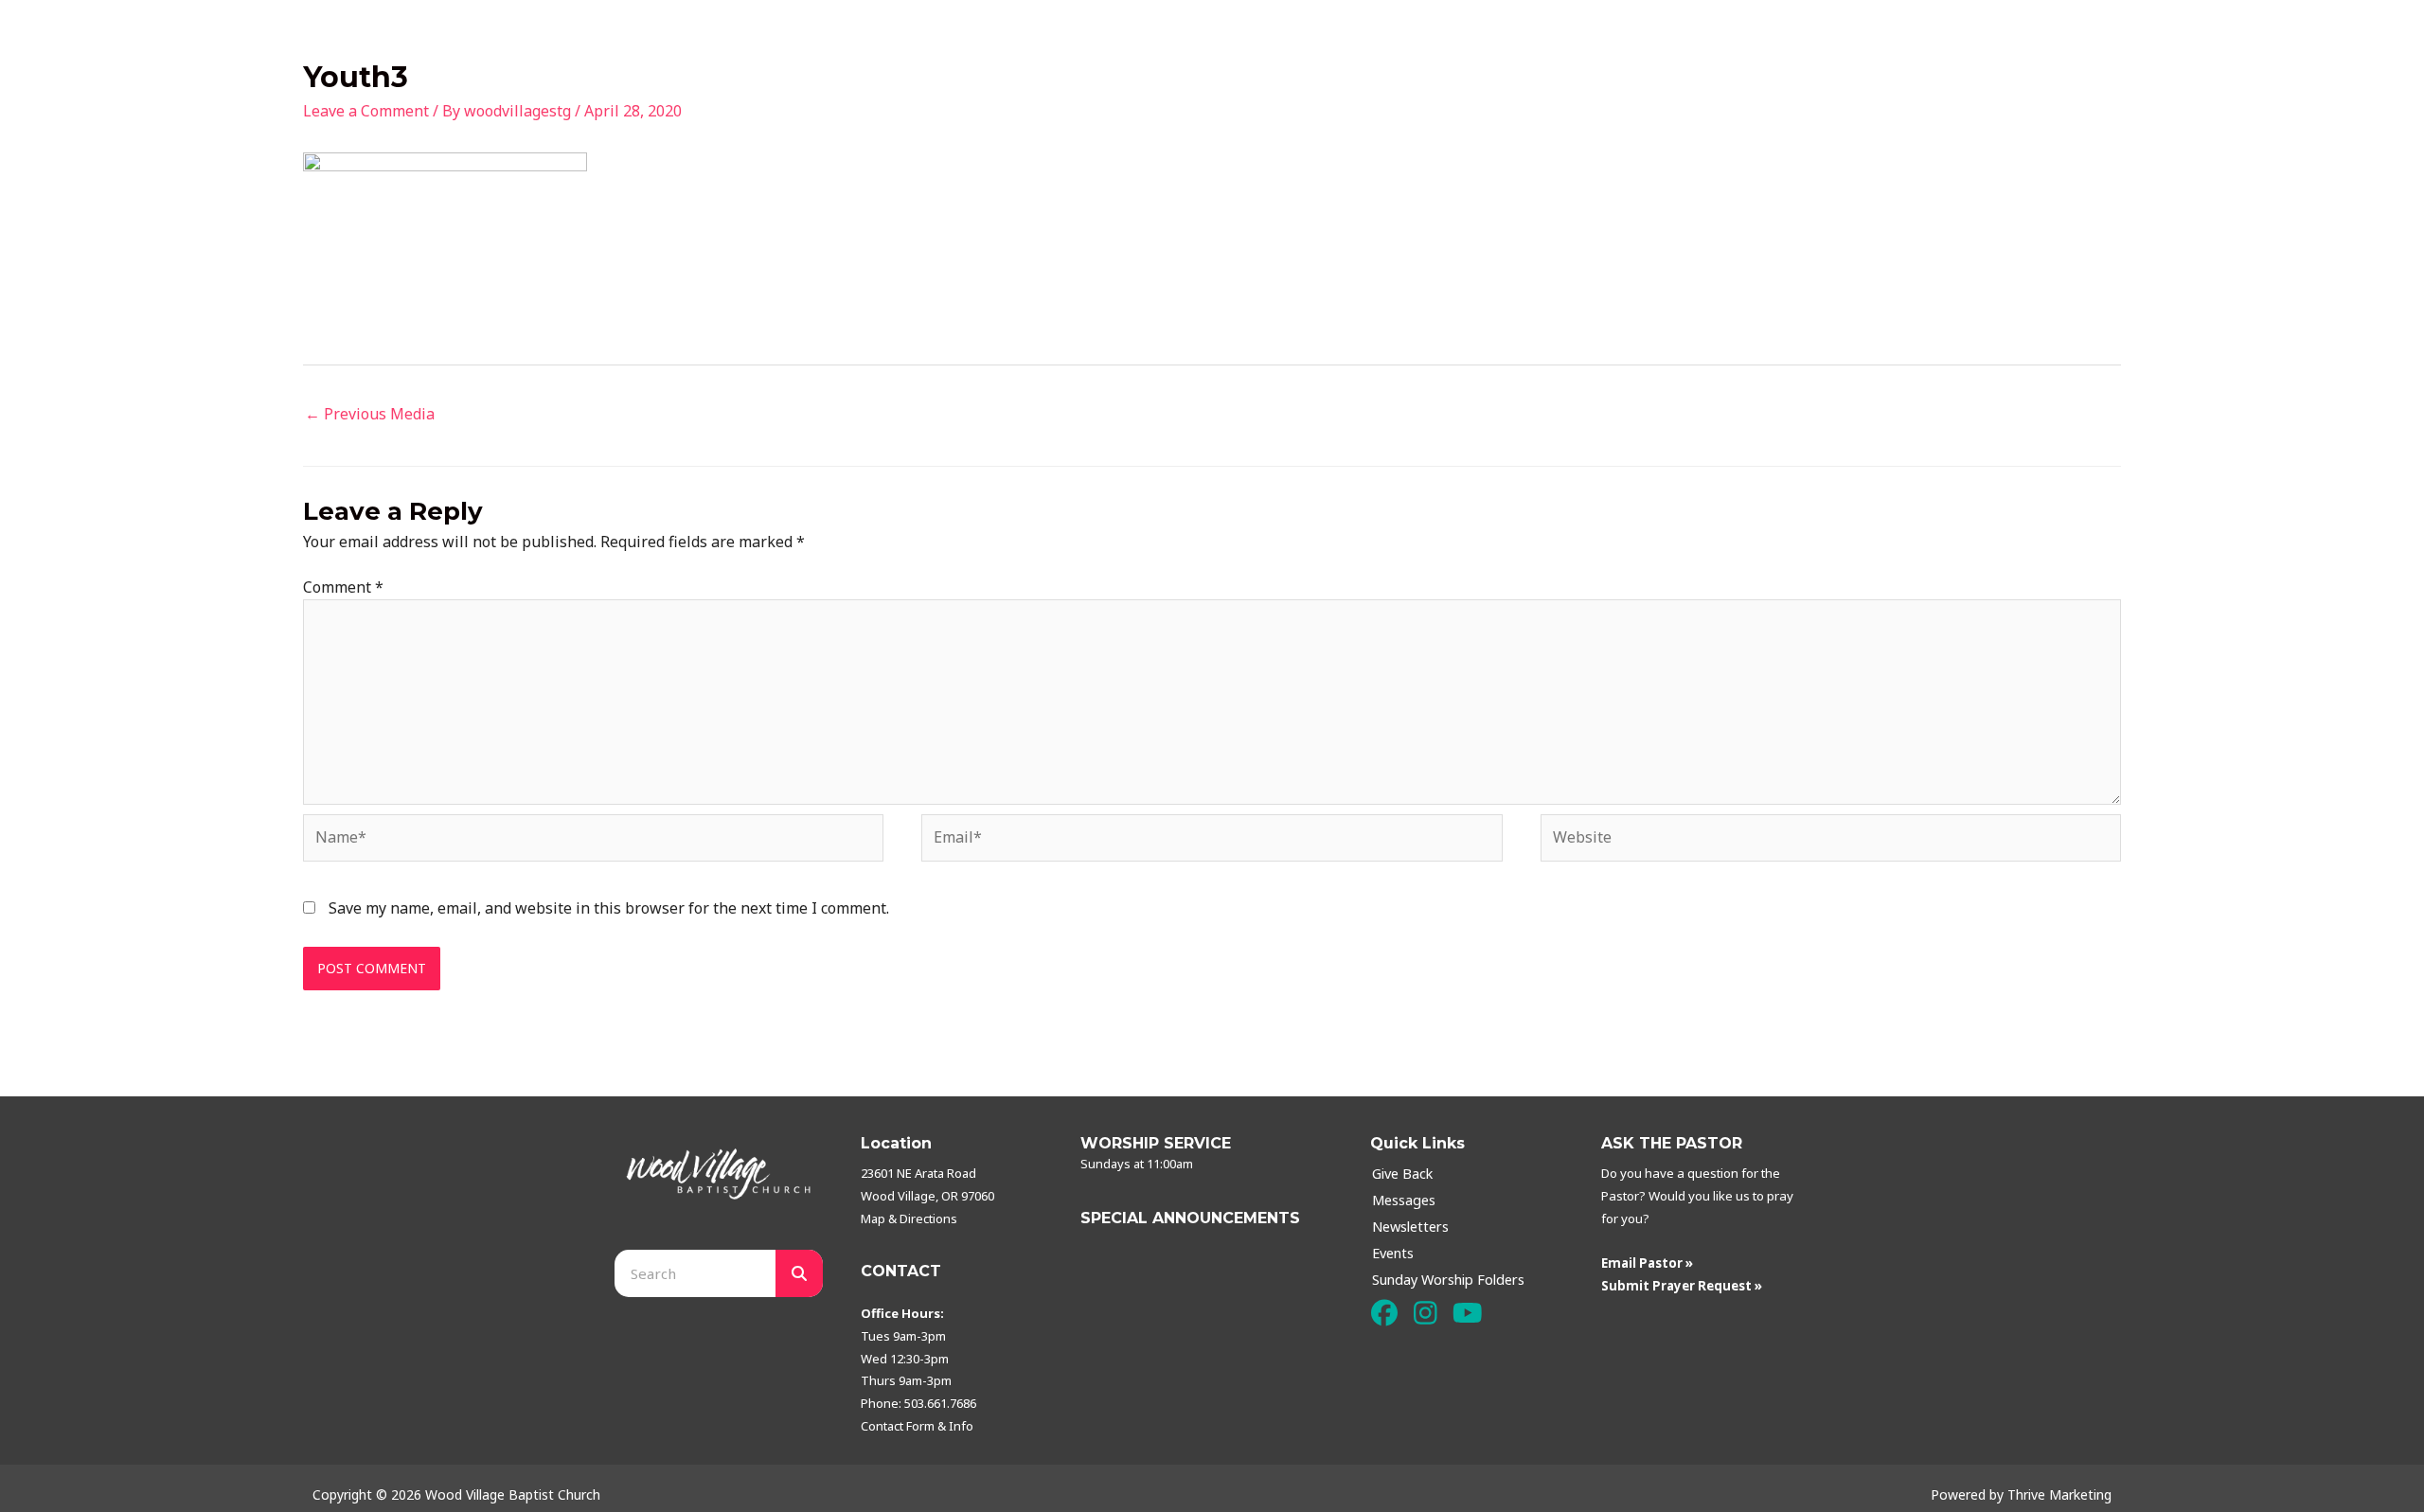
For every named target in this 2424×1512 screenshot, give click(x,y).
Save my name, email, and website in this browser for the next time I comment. (609, 908)
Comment (343, 587)
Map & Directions (909, 1218)
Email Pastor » (1647, 1263)
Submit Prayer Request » (1682, 1286)
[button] (1384, 1314)
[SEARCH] (799, 1273)
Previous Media (370, 414)
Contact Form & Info (917, 1426)
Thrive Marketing (2059, 1494)
